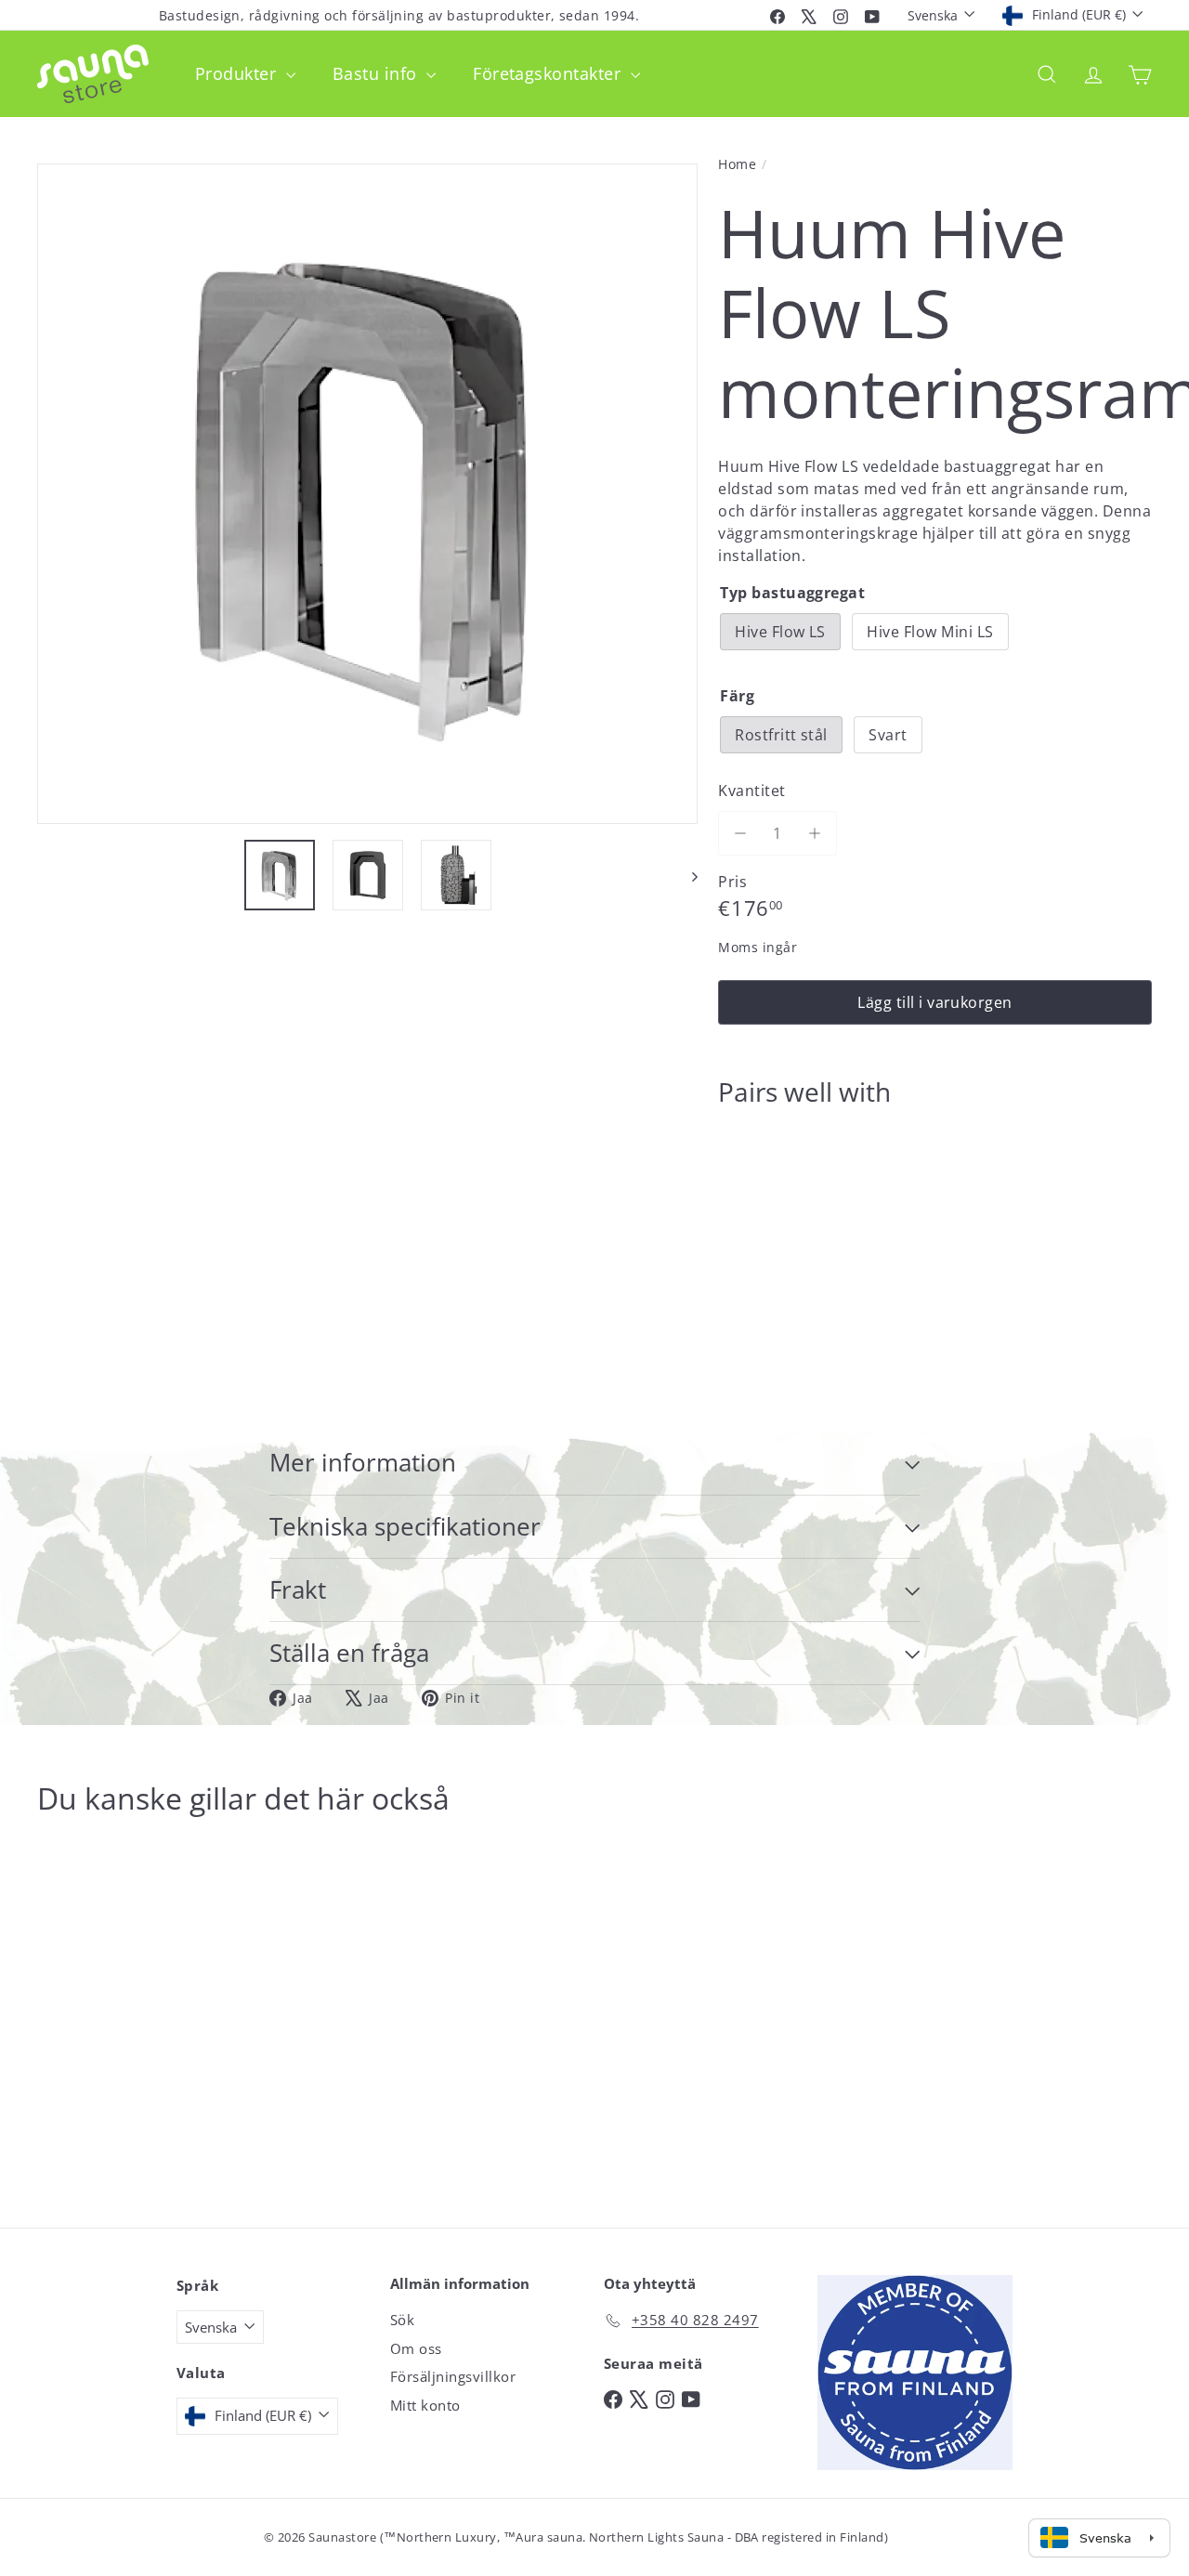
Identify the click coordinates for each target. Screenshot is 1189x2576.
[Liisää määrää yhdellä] (815, 833)
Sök (402, 2320)
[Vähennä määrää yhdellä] (740, 833)
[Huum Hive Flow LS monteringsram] (935, 1186)
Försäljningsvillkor (453, 2376)
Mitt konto (425, 2405)
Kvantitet (751, 791)
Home (737, 164)
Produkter (238, 73)
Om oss (416, 2348)
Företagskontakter (549, 73)
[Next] (686, 875)
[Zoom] (367, 494)
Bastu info (377, 73)
